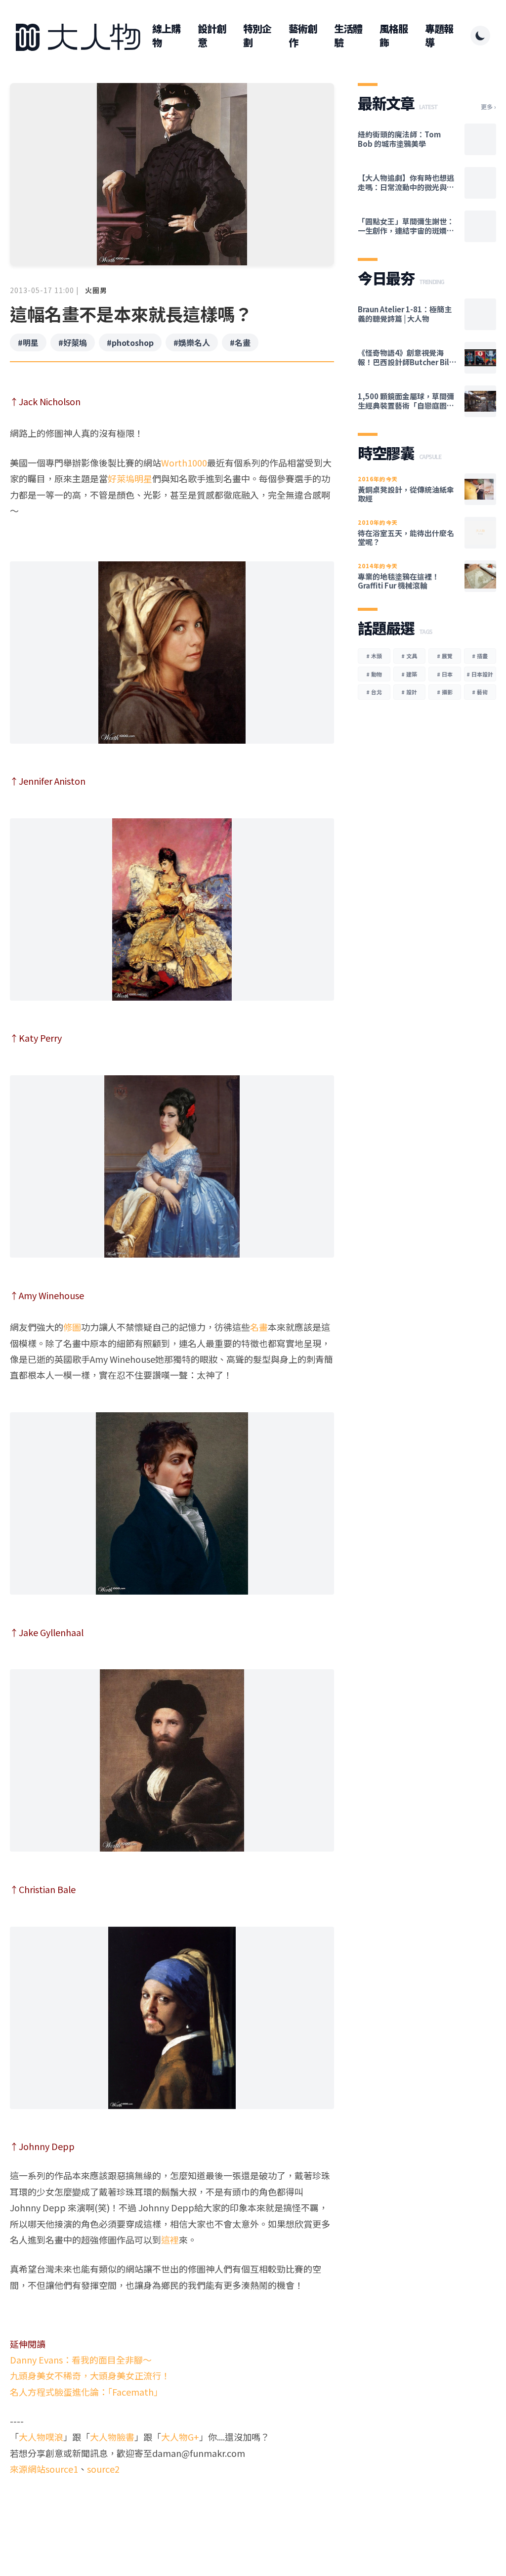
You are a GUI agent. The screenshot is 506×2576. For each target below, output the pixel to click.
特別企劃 (257, 36)
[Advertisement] (172, 2502)
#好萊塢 (73, 342)
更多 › (488, 107)
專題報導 (439, 36)
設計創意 (212, 36)
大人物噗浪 (41, 2437)
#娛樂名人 (192, 342)
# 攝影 (445, 692)
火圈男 (96, 290)
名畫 (259, 1327)
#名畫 (240, 342)
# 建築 (409, 674)
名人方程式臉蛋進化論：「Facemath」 (86, 2392)
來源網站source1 (44, 2469)
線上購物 (166, 36)
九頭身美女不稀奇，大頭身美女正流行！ (90, 2375)
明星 (143, 478)
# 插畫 (480, 656)
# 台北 (374, 692)
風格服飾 (394, 36)
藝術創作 (303, 36)
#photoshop (130, 342)
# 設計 (409, 692)
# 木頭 (374, 656)
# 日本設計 (480, 674)
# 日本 (445, 674)
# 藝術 (480, 692)
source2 (103, 2469)
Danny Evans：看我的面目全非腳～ (81, 2360)
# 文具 (409, 656)
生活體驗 (348, 36)
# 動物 (374, 674)
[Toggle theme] (480, 36)
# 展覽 (445, 656)
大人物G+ (180, 2437)
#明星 (28, 342)
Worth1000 (184, 463)
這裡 (170, 2239)
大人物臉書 (112, 2437)
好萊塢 (121, 478)
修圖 (72, 1327)
